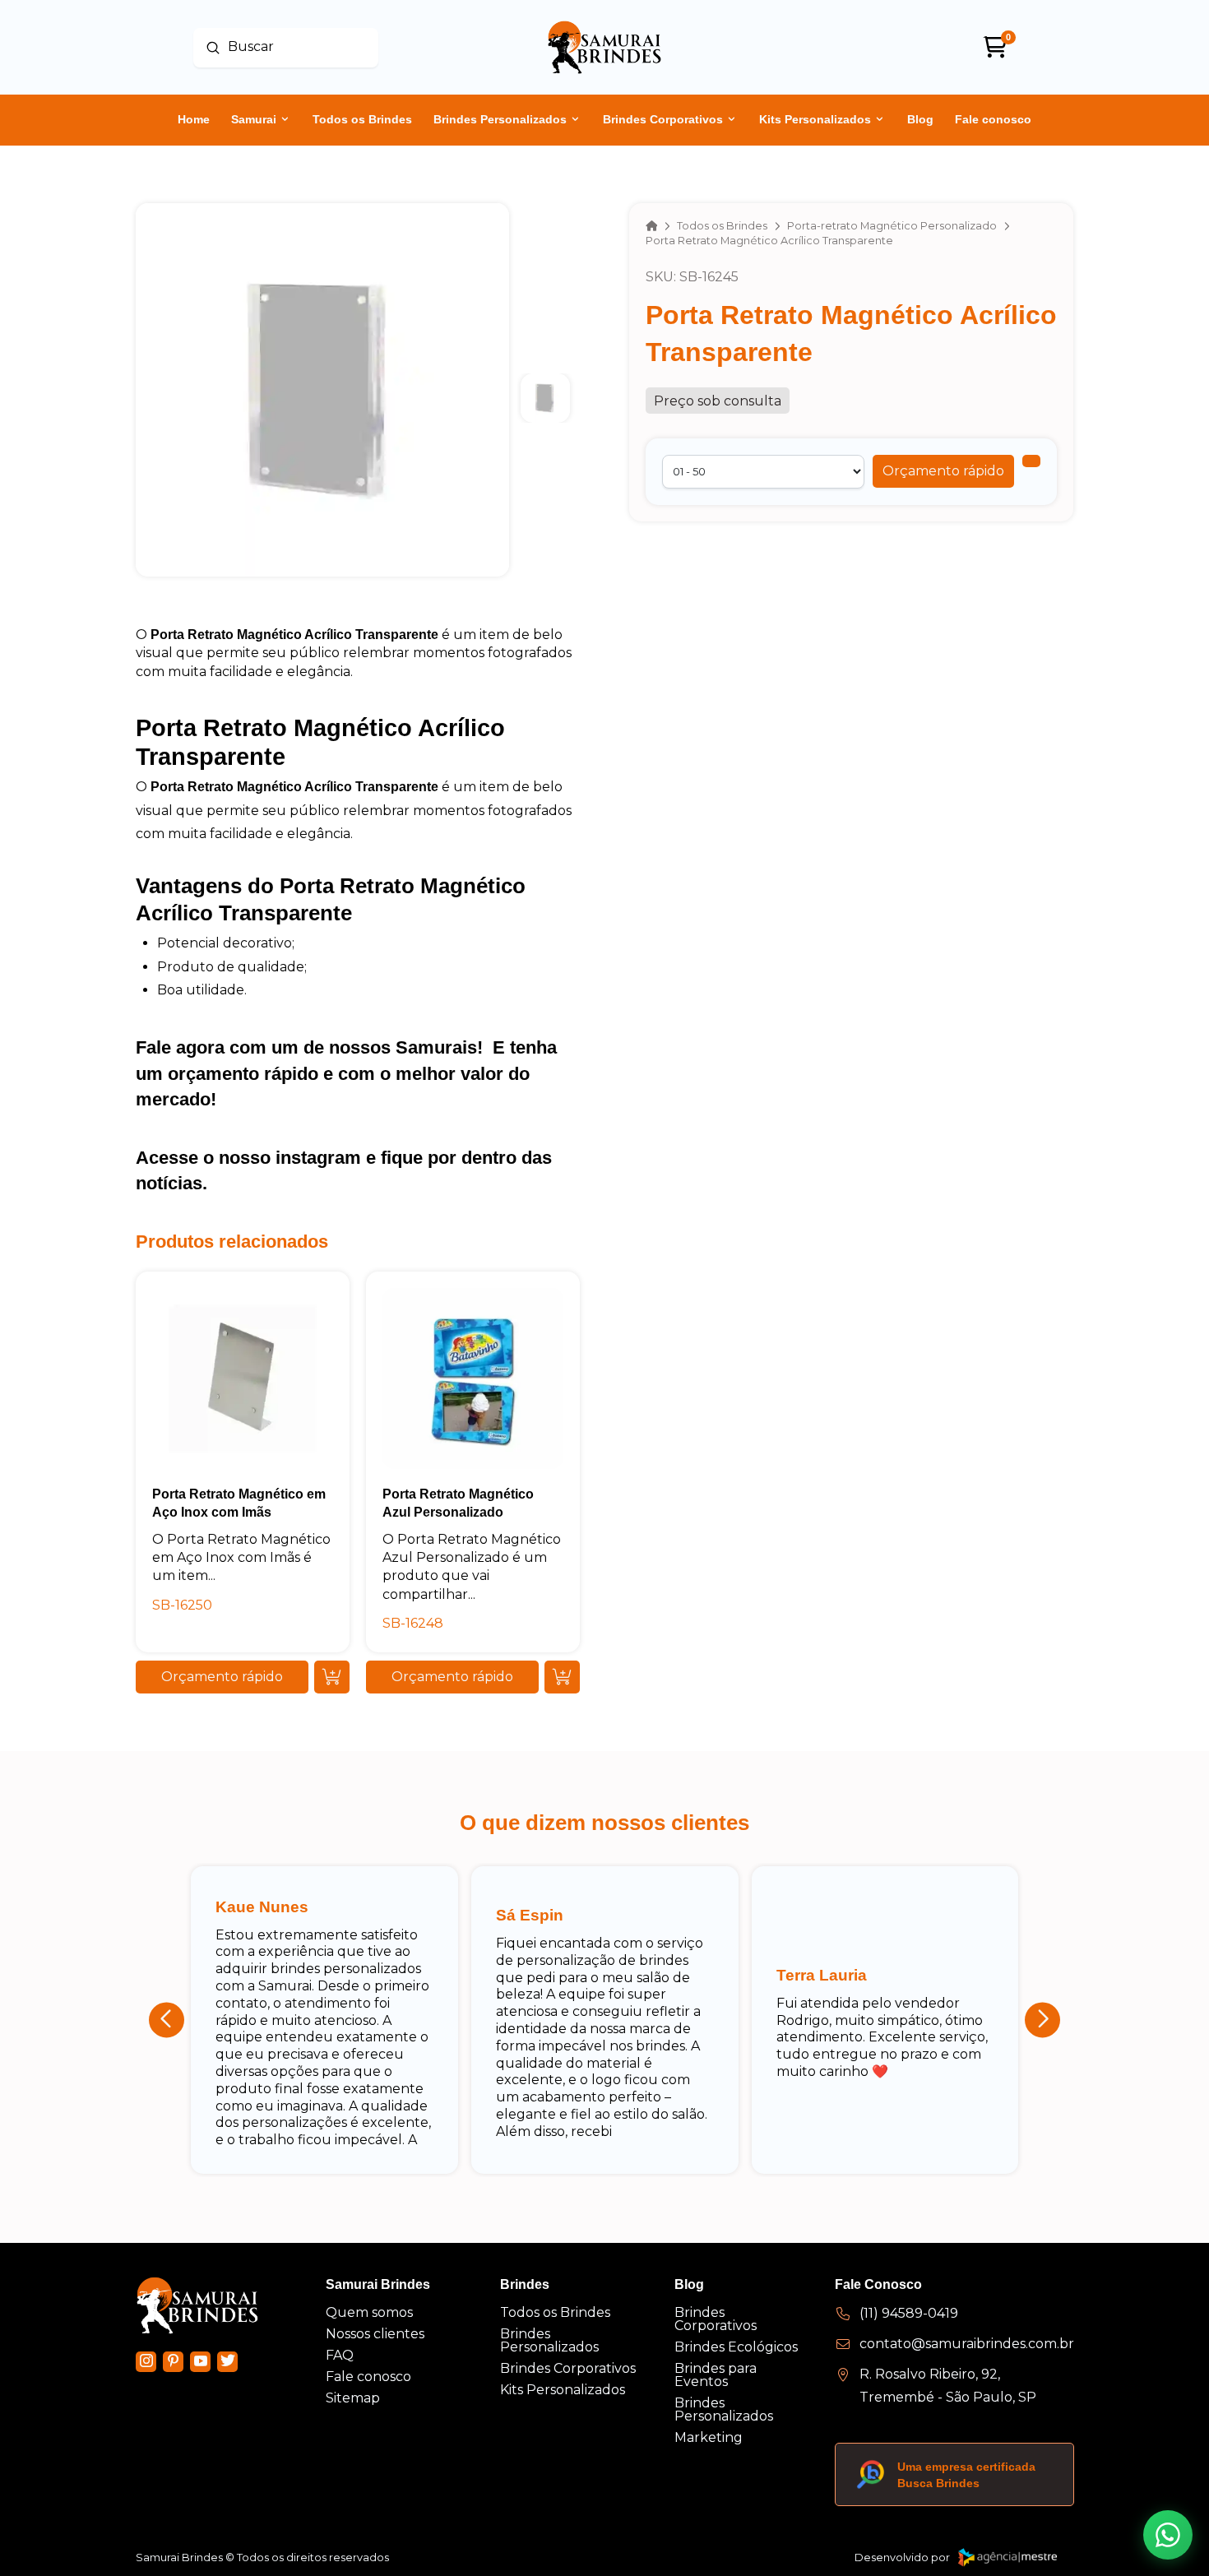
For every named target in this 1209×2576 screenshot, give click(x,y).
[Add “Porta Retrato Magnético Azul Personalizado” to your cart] (562, 1677)
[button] (943, 471)
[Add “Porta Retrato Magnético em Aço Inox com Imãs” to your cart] (332, 1677)
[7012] (1031, 461)
